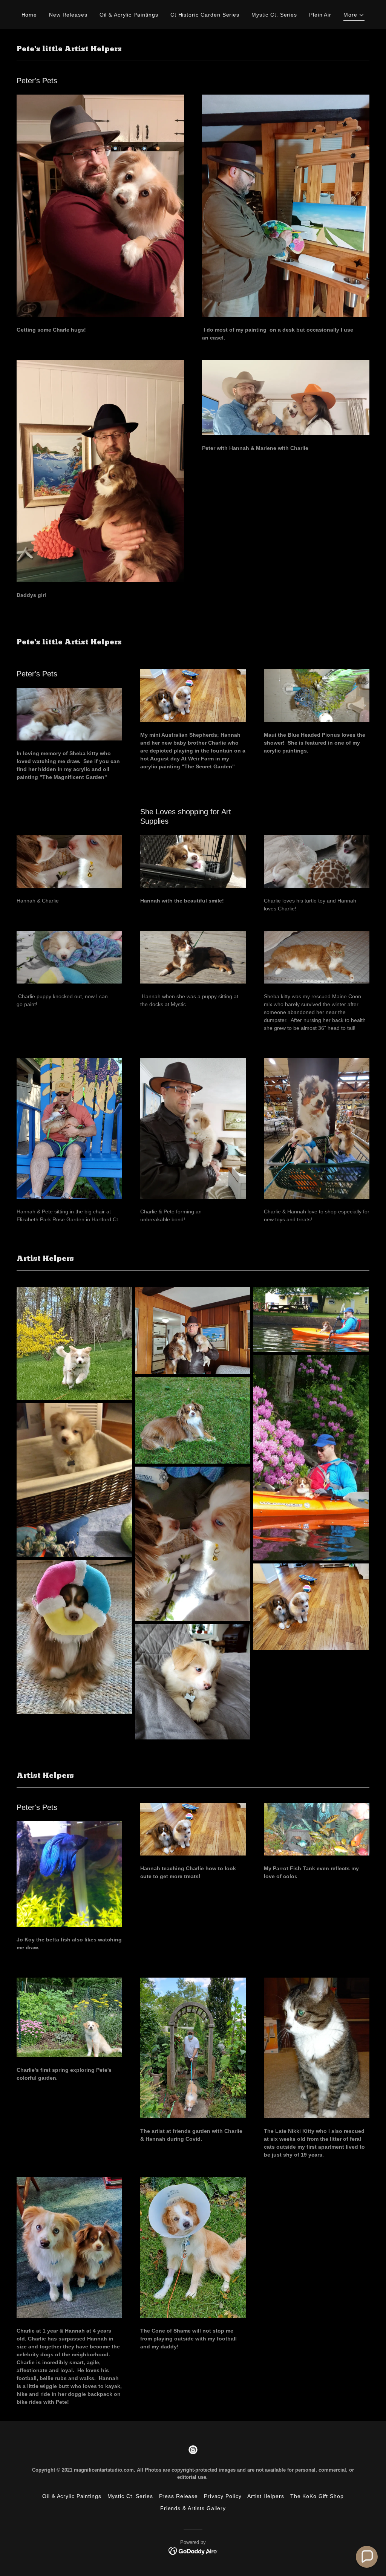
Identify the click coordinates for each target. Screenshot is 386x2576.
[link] (193, 2450)
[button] (354, 16)
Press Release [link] (178, 2496)
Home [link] (29, 15)
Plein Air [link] (320, 15)
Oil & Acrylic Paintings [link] (129, 15)
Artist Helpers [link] (266, 2496)
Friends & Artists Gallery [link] (193, 2508)
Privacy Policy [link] (223, 2496)
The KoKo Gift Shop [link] (317, 2496)
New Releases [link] (68, 15)
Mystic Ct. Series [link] (274, 15)
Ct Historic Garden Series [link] (205, 15)
